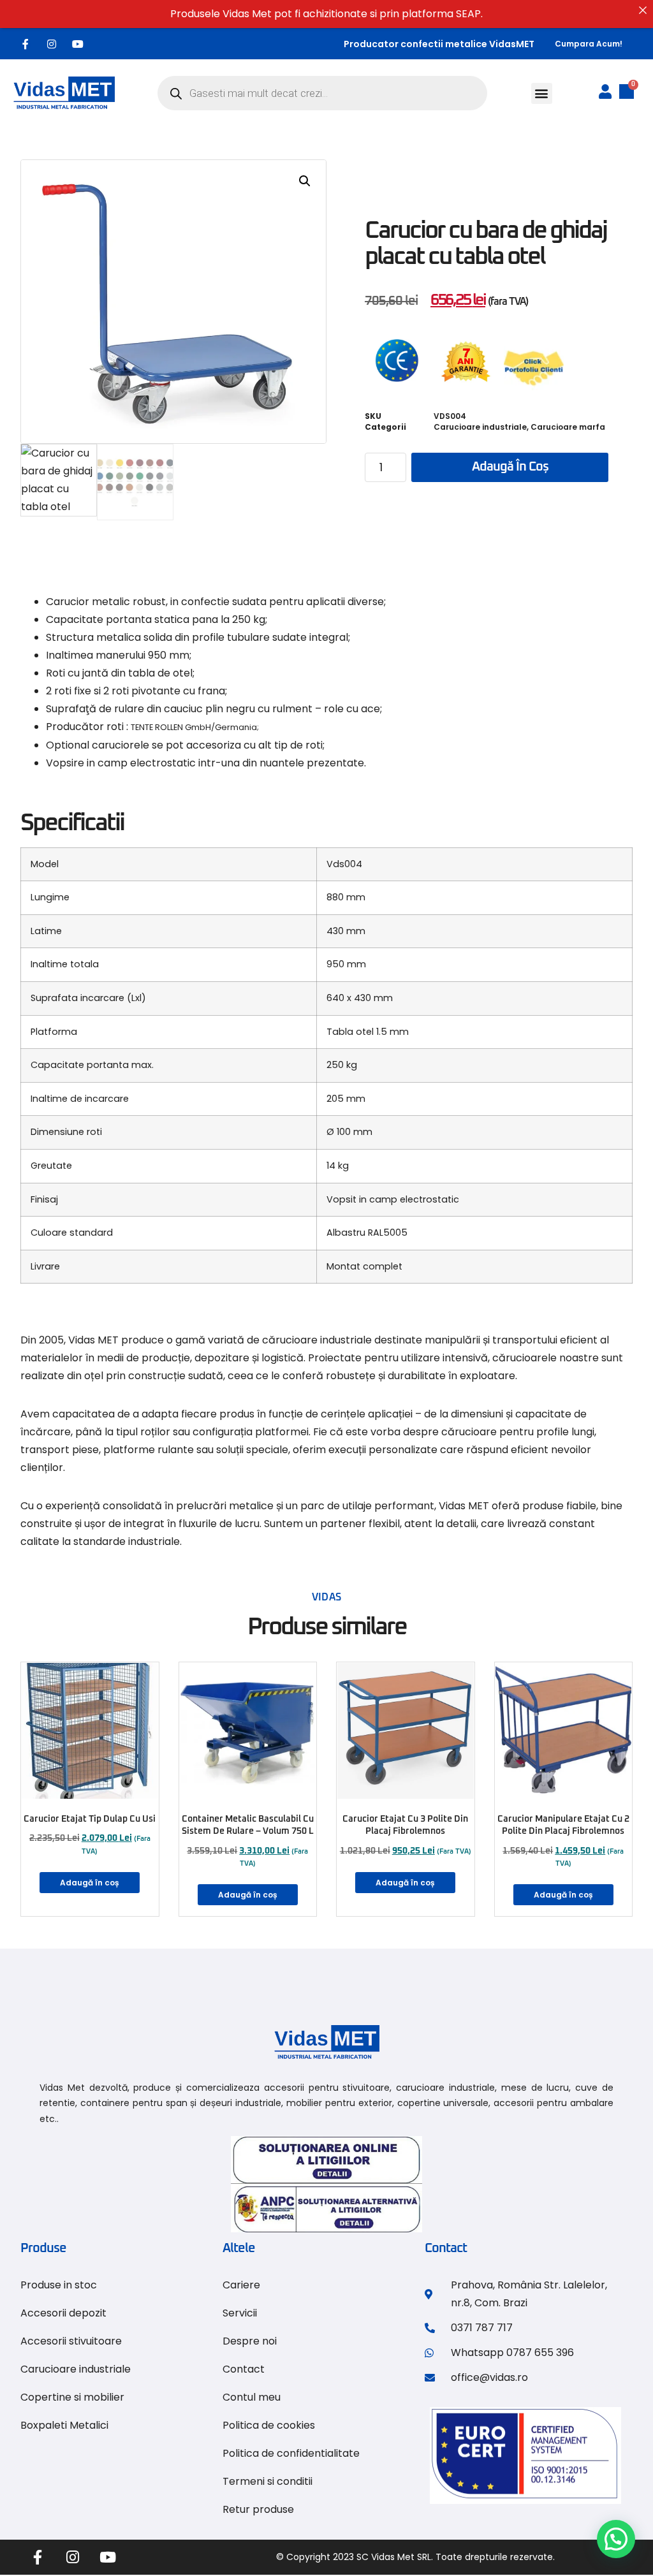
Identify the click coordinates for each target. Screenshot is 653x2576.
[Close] (643, 10)
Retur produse (258, 2509)
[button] (542, 93)
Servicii (240, 2313)
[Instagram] (52, 44)
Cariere (241, 2285)
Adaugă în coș (510, 467)
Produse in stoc (59, 2285)
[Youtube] (78, 44)
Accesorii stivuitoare (71, 2341)
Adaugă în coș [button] (90, 1883)
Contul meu (252, 2397)
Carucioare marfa (568, 427)
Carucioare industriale (480, 427)
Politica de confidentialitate (291, 2453)
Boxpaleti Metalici (64, 2425)
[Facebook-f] (26, 44)
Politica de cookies (269, 2425)
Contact (244, 2369)
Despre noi (250, 2341)
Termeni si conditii (268, 2481)
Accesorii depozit (63, 2313)
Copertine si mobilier (72, 2397)
